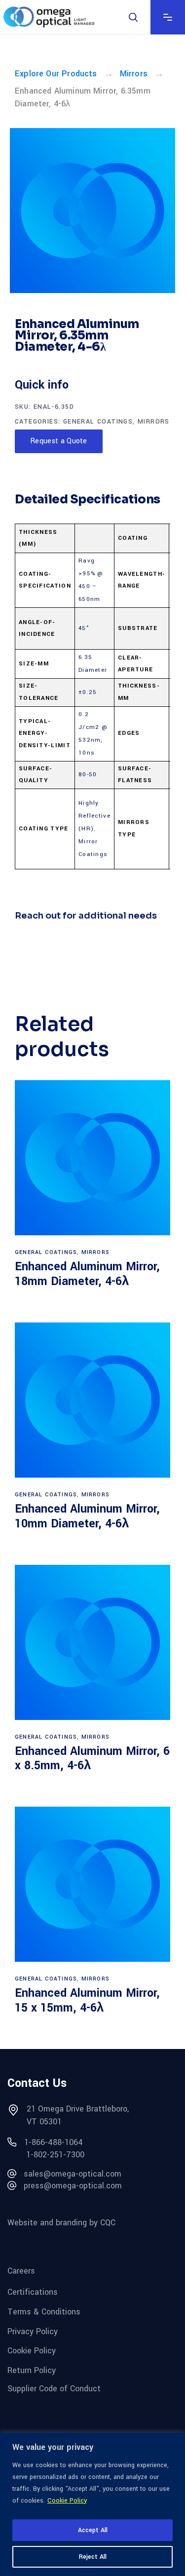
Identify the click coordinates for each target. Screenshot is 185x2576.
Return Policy (32, 2370)
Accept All (93, 2530)
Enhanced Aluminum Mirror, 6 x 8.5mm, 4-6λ (92, 1759)
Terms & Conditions (44, 2312)
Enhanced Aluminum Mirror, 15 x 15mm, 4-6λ (87, 2000)
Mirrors (134, 74)
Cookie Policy (67, 2501)
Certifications (33, 2292)
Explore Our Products (56, 74)
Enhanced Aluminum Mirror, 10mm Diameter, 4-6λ (87, 1516)
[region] (92, 2504)
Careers (21, 2270)
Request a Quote (59, 441)
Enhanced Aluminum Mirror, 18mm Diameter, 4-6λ (87, 1274)
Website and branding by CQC (61, 2223)
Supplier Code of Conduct (54, 2388)
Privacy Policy (33, 2331)
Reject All (93, 2557)
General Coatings (98, 422)
